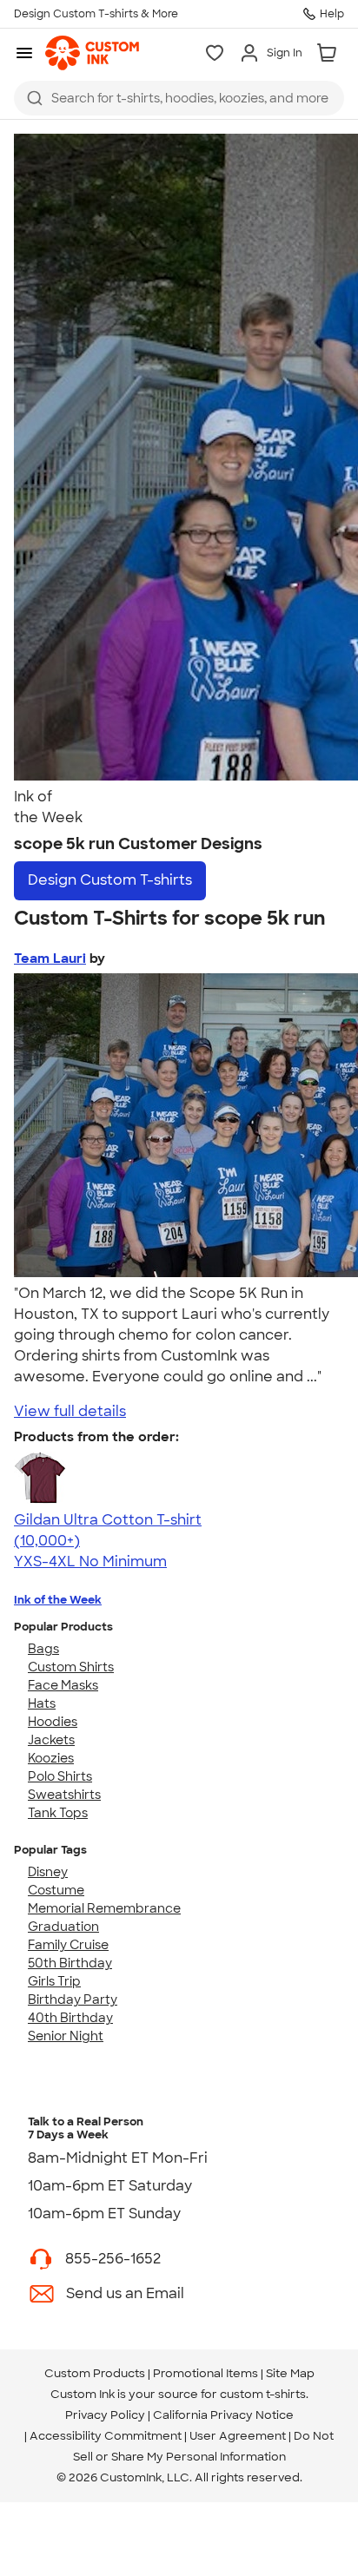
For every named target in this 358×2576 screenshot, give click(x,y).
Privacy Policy (105, 2415)
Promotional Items (206, 2373)
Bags (43, 1649)
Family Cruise (68, 1945)
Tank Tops (58, 1813)
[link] (92, 53)
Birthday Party (73, 2000)
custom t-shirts (263, 2394)
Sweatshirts (64, 1795)
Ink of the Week (58, 1600)
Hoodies (53, 1722)
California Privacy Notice (223, 2415)
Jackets (51, 1740)
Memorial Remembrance (104, 1908)
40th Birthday (70, 2018)
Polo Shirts (60, 1776)
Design (110, 880)
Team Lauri (50, 959)
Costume (56, 1890)
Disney (48, 1872)
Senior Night (66, 2036)
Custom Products (95, 2373)
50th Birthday (70, 1963)
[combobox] (179, 98)
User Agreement (238, 2436)
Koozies (51, 1758)
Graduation (63, 1927)
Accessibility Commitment (106, 2436)
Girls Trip (54, 1981)
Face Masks (63, 1685)
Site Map (290, 2373)
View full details (70, 1411)
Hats (42, 1703)
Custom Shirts (71, 1667)
